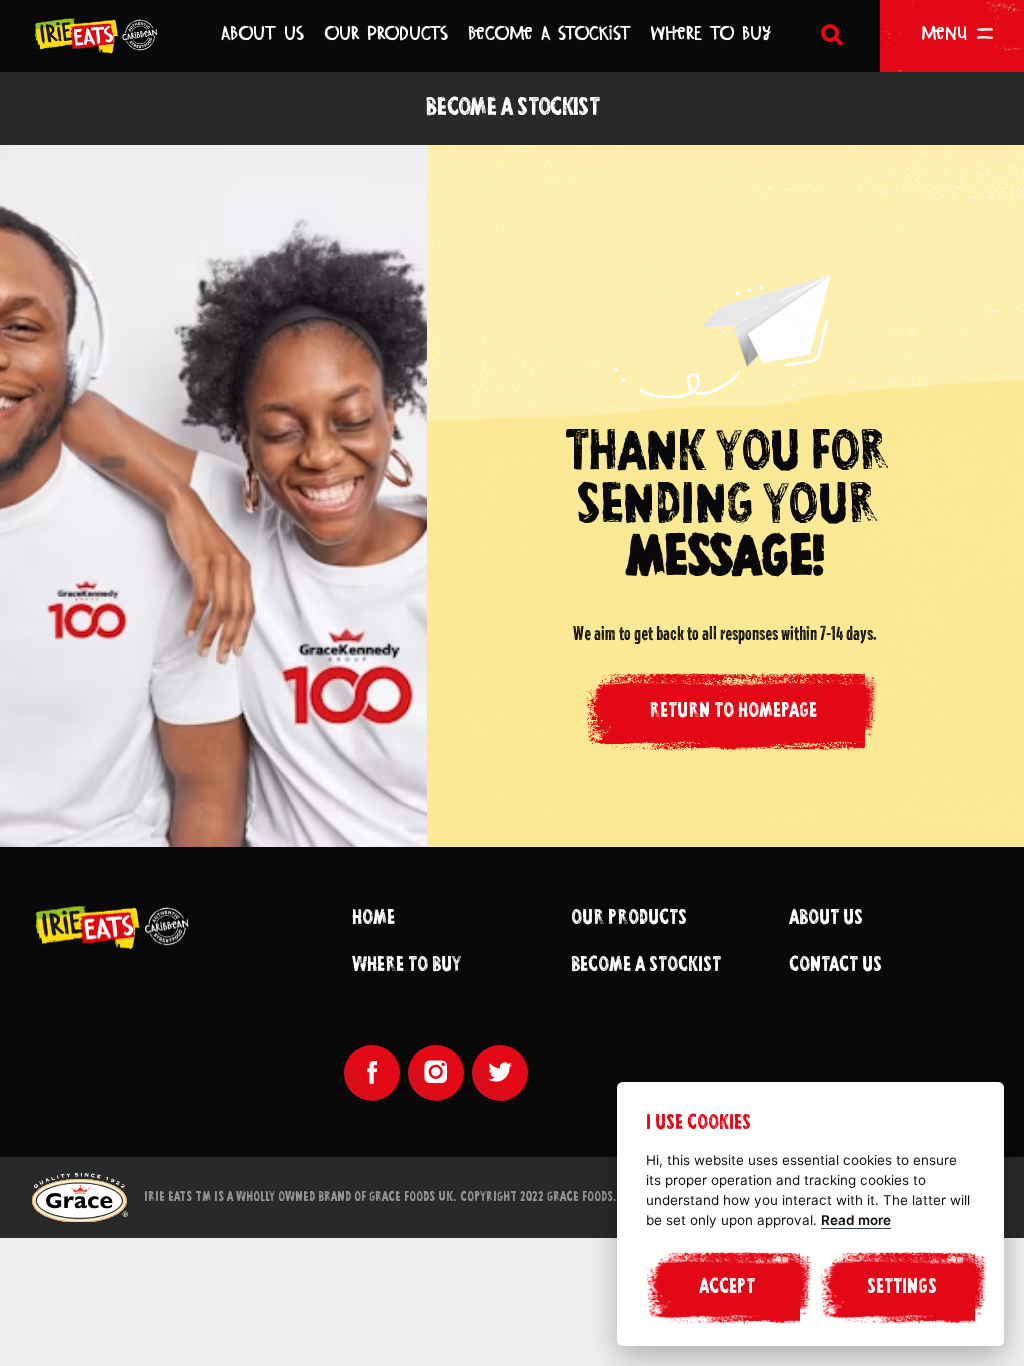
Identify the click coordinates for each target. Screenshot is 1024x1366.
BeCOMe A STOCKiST (549, 33)
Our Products (629, 919)
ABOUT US (262, 33)
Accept (727, 1288)
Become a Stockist (646, 966)
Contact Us (835, 966)
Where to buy (406, 966)
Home (373, 919)
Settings (902, 1288)
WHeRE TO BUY (711, 33)
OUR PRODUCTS (386, 33)
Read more (856, 1220)
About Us (826, 919)
